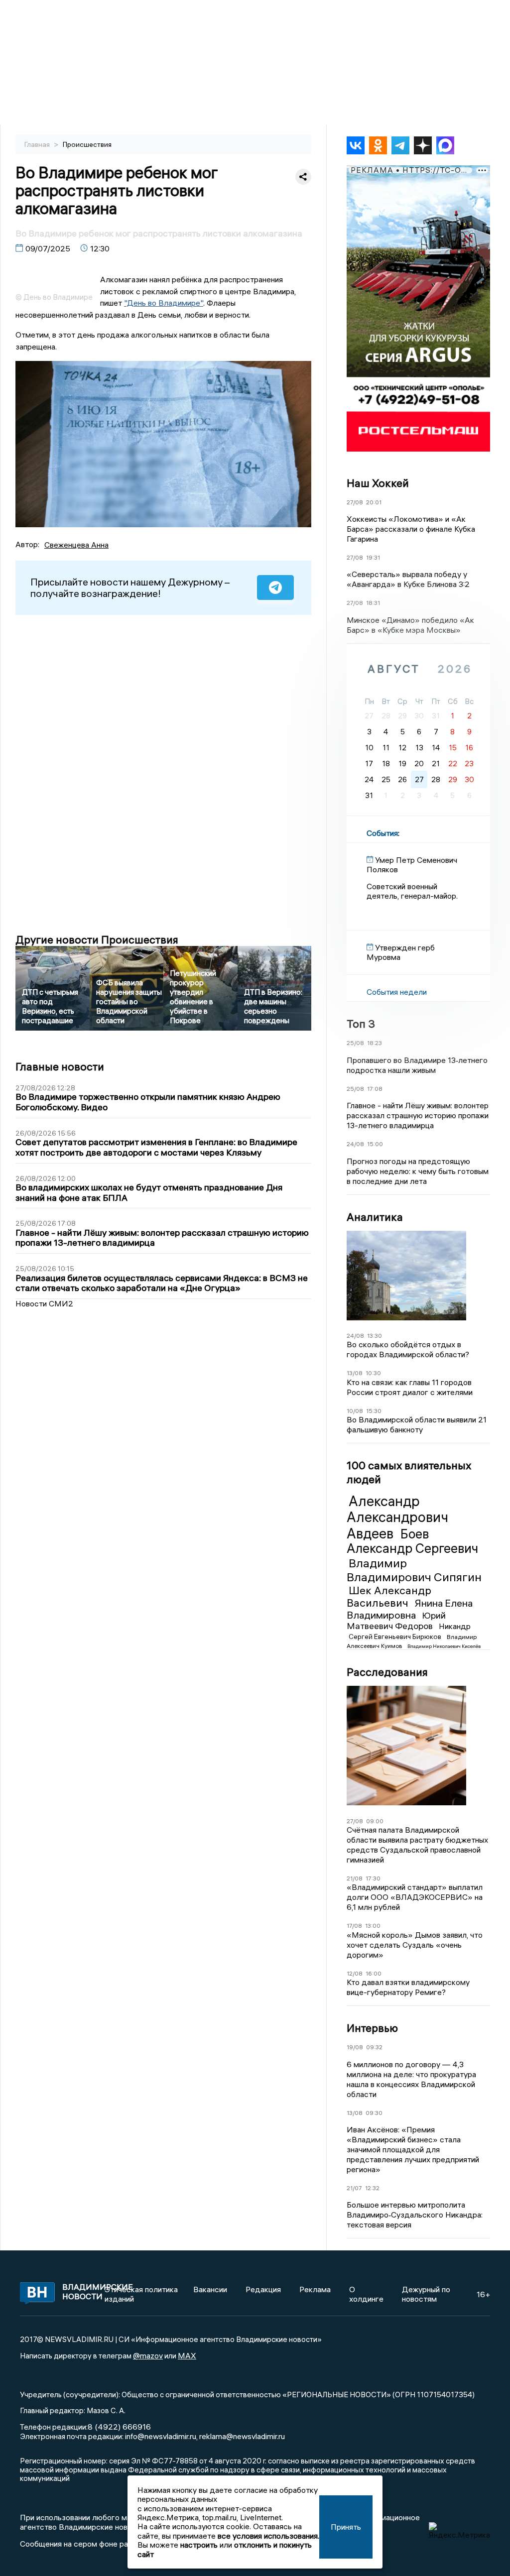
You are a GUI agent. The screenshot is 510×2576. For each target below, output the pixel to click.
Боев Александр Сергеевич (412, 1541)
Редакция (263, 2289)
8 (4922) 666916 (119, 2427)
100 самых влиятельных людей (409, 1472)
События (382, 833)
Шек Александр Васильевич (389, 1596)
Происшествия (87, 144)
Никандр (455, 1626)
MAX (187, 2355)
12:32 (372, 2188)
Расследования (387, 1672)
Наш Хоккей (378, 483)
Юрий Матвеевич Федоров (396, 1621)
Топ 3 (361, 1024)
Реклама (315, 2289)
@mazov (148, 2355)
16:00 (374, 1973)
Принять (346, 2527)
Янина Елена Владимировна (410, 1609)
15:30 (374, 1411)
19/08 (355, 2047)
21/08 (355, 1878)
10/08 (355, 1411)
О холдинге (366, 2294)
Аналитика (375, 1217)
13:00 (373, 1926)
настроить (199, 2545)
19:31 (373, 557)
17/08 (354, 1926)
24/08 (355, 1144)
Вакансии (210, 2289)
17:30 (373, 1878)
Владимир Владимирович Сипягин (414, 1570)
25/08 (355, 1043)
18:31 (373, 603)
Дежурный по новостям (426, 2294)
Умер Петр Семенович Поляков (412, 864)
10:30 (373, 1373)
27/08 (355, 502)
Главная (38, 144)
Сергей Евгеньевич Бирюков (396, 1637)
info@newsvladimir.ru (161, 2436)
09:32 (374, 2047)
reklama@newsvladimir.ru (242, 2436)
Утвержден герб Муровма (401, 952)
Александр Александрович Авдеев (397, 1517)
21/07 (354, 2188)
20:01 (374, 502)
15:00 (375, 1144)
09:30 (374, 2113)
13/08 (355, 1373)
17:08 (375, 1089)
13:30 (375, 1336)
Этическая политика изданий (141, 2294)
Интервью (372, 2028)
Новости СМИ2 (44, 1303)
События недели (397, 992)
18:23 (375, 1043)
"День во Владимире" (164, 303)
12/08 (355, 1973)
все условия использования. (268, 2536)
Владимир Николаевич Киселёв (444, 1646)
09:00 (375, 1821)
